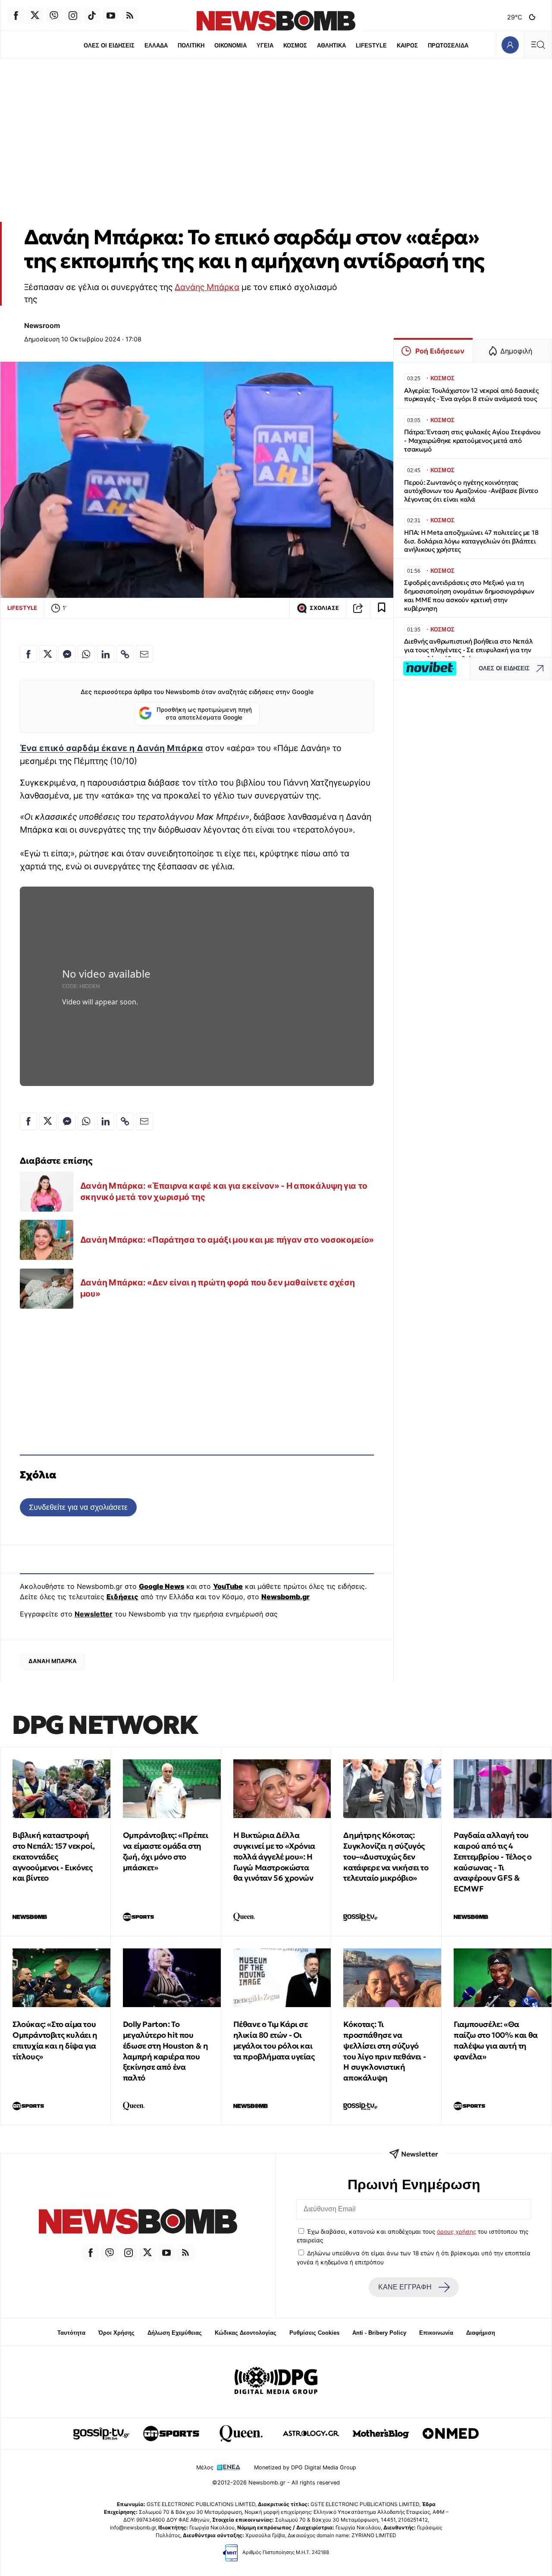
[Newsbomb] (138, 2223)
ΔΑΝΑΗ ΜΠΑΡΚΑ (53, 1661)
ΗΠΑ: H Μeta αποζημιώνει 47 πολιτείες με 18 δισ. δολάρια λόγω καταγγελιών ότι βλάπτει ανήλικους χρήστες (471, 541)
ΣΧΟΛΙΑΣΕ (324, 608)
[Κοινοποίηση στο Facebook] (28, 654)
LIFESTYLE (371, 46)
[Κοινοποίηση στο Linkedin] (106, 654)
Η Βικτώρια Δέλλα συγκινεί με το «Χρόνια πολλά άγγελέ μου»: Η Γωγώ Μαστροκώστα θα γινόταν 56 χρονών (274, 1856)
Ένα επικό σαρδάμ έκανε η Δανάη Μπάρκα (111, 748)
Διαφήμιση (481, 2333)
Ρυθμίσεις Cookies (314, 2333)
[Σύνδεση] (510, 45)
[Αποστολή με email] (144, 654)
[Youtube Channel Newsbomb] (111, 16)
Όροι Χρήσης (116, 2333)
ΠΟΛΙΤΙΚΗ (191, 46)
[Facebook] (16, 16)
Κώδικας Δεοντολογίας (246, 2333)
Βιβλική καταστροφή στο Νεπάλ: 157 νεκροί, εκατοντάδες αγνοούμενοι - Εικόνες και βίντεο (53, 1856)
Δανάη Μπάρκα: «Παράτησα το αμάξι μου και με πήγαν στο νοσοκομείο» (227, 1240)
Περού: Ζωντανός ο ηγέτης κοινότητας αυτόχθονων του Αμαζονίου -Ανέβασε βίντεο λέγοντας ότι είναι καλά (471, 491)
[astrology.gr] (311, 2434)
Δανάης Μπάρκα (207, 287)
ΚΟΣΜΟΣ (295, 46)
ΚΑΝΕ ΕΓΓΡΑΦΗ (405, 2287)
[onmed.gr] (451, 2434)
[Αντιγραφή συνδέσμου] (358, 608)
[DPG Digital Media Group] (276, 2382)
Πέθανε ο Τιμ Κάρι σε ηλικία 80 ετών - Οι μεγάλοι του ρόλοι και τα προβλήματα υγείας (274, 2040)
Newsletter (94, 1614)
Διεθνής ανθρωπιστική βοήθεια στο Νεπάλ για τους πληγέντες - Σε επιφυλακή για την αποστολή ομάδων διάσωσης (468, 650)
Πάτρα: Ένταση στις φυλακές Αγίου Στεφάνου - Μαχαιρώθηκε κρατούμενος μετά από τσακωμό (472, 440)
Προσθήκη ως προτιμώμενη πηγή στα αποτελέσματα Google (204, 713)
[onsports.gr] (171, 2434)
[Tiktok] (92, 16)
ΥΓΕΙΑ (265, 46)
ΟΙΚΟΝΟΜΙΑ (231, 46)
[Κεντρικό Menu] (538, 45)
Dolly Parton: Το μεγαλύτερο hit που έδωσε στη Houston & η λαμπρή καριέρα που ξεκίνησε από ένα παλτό (166, 2051)
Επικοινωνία (436, 2333)
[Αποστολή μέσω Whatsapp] (86, 654)
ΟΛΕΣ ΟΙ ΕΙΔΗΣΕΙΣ (109, 46)
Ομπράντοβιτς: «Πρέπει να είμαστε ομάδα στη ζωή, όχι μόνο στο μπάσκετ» (166, 1851)
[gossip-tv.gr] (101, 2434)
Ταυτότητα (71, 2333)
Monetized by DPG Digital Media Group (305, 2467)
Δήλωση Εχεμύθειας (175, 2333)
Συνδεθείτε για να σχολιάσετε (78, 1507)
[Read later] (382, 608)
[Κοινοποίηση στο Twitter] (48, 654)
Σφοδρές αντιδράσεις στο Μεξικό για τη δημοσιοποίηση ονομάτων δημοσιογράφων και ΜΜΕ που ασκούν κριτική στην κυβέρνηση (469, 595)
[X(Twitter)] (35, 16)
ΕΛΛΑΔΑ (156, 46)
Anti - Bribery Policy (379, 2333)
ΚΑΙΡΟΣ (407, 46)
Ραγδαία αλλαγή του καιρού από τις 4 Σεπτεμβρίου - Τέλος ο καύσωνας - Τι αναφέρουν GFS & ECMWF (493, 1862)
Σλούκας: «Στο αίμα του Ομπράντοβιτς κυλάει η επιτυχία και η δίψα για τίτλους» (55, 2040)
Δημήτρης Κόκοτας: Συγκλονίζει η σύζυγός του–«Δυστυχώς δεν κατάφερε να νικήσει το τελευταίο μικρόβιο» (386, 1856)
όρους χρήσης (456, 2232)
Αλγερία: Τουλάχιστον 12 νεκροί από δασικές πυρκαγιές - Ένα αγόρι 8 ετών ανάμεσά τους (471, 395)
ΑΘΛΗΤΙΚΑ (331, 46)
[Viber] (54, 16)
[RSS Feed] (130, 16)
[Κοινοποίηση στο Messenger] (67, 654)
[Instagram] (73, 16)
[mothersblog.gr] (381, 2434)
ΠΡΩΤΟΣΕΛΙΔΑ (448, 46)
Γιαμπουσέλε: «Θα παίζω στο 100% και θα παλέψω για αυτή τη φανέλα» (496, 2040)
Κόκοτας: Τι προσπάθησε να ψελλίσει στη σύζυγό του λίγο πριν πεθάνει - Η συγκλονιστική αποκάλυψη (384, 2051)
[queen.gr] (241, 2434)
